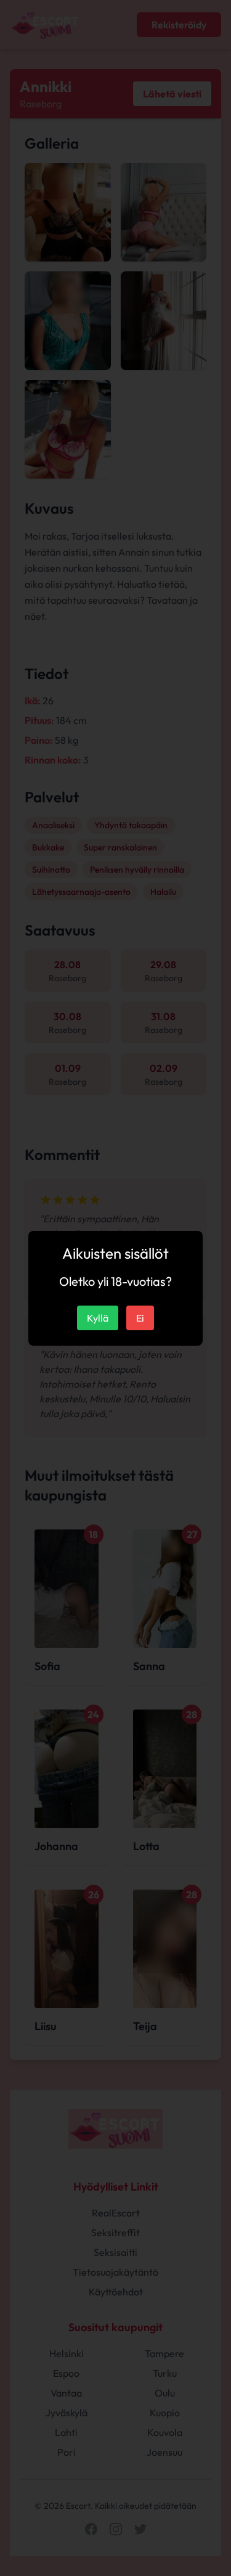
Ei (140, 1318)
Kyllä (98, 1318)
